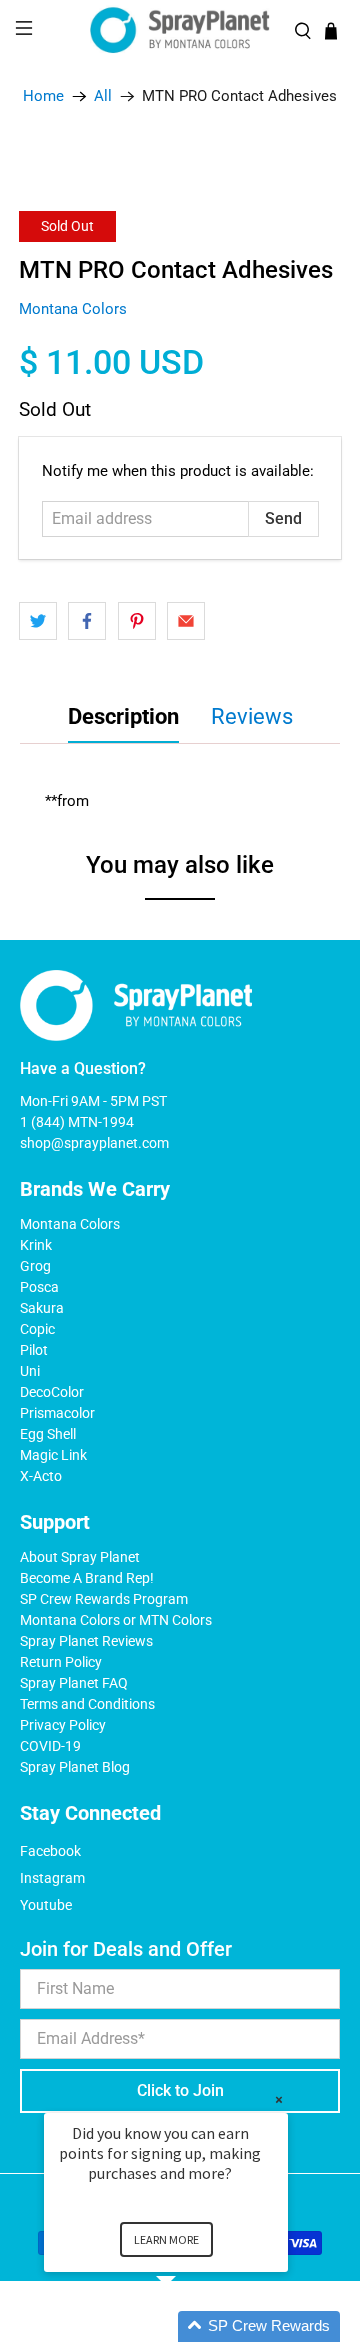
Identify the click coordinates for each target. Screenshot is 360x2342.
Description (123, 716)
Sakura (42, 1308)
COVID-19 (50, 1746)
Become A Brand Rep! (87, 1578)
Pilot (34, 1350)
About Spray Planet (80, 1557)
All (103, 96)
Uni (30, 1371)
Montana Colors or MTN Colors (116, 1620)
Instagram (52, 1878)
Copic (37, 1329)
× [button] (279, 2099)
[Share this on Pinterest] (137, 621)
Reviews (252, 716)
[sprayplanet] (180, 30)
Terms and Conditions (87, 1704)
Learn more (166, 2239)
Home (43, 96)
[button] (190, 2326)
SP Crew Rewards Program (104, 1599)
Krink (36, 1245)
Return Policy (61, 1662)
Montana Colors (73, 309)
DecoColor (52, 1392)
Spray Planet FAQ (74, 1683)
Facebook (50, 1851)
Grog (35, 1266)
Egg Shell (48, 1434)
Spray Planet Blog (75, 1767)
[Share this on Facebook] (87, 621)
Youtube (46, 1905)
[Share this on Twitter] (38, 621)
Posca (39, 1287)
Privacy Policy (63, 1725)
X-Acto (41, 1476)
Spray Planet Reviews (86, 1641)
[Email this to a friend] (186, 621)
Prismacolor (57, 1413)
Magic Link (53, 1455)
